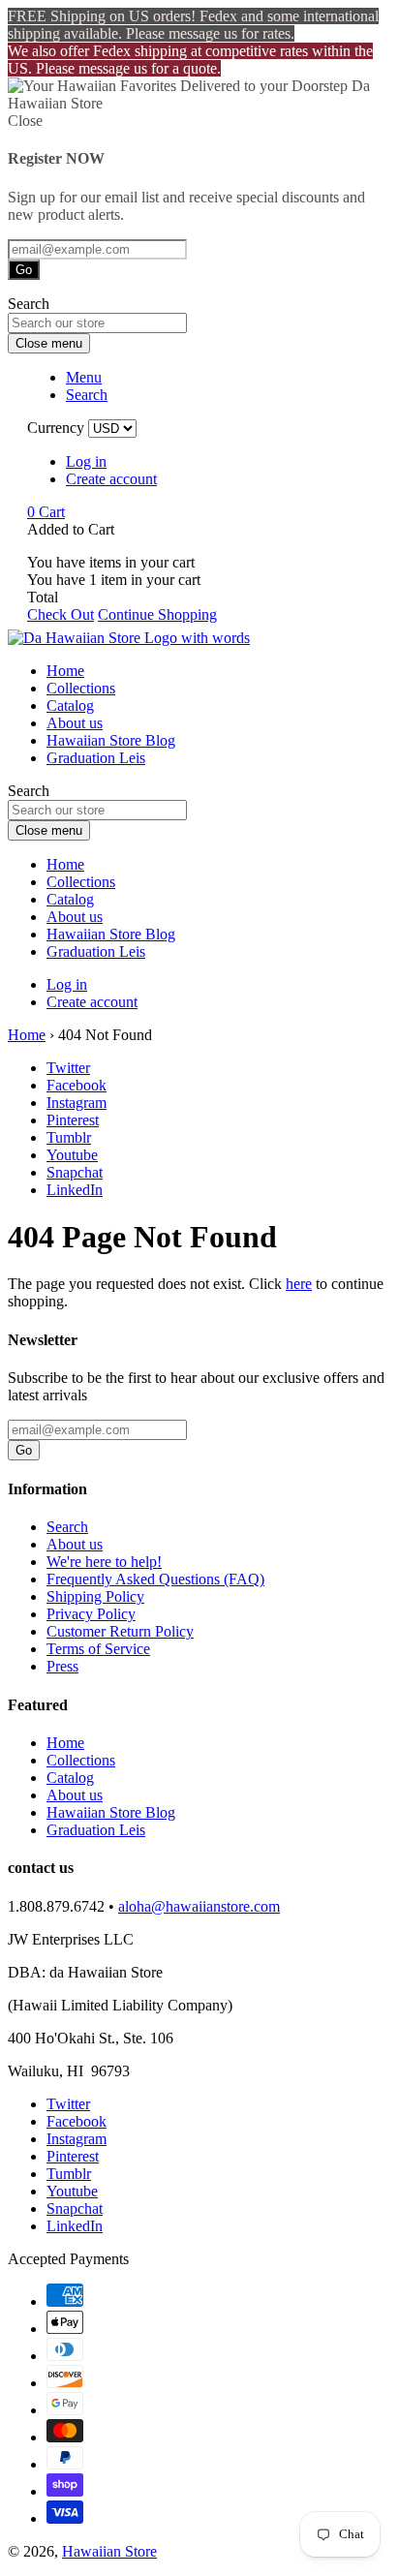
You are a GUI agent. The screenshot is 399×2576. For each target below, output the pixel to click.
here (299, 1284)
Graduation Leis (96, 758)
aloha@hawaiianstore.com (199, 1906)
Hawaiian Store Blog (111, 740)
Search (67, 1527)
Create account (111, 479)
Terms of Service (98, 1649)
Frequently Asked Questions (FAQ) (155, 1579)
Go (24, 270)
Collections (81, 688)
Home (65, 671)
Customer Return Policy (120, 1631)
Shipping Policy (95, 1596)
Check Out (61, 614)
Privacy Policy (91, 1614)
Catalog (70, 705)
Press (62, 1666)
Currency (56, 428)
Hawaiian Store (109, 2551)
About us (75, 723)
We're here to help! (104, 1562)
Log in (86, 461)
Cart (46, 512)
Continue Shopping (157, 614)
